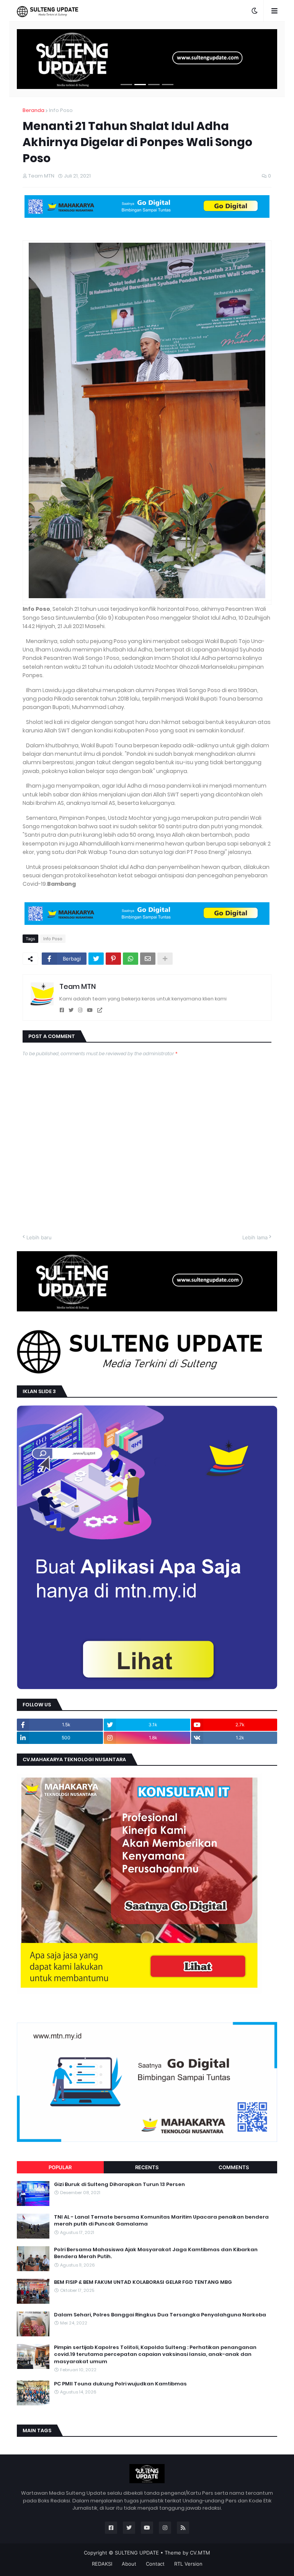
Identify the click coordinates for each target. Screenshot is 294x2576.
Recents (147, 2167)
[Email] (148, 959)
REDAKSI (102, 2564)
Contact (155, 2564)
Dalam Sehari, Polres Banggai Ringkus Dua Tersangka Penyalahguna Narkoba (160, 2315)
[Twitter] (96, 959)
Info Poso (61, 110)
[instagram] (80, 1010)
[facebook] (62, 1010)
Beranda (33, 110)
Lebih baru (39, 1237)
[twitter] (71, 1010)
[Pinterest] (113, 959)
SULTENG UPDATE (137, 2553)
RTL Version (188, 2564)
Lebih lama (255, 1237)
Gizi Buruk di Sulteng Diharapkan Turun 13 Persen (119, 2185)
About (129, 2564)
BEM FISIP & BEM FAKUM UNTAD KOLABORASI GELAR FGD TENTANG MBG (143, 2282)
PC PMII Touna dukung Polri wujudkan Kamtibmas (120, 2384)
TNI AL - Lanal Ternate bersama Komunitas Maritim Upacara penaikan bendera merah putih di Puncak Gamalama (161, 2221)
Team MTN (78, 986)
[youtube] (90, 1010)
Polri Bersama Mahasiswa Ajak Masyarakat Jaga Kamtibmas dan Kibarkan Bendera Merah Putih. (156, 2253)
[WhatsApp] (131, 959)
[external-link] (100, 1010)
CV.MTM (200, 2553)
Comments (234, 2167)
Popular (60, 2167)
